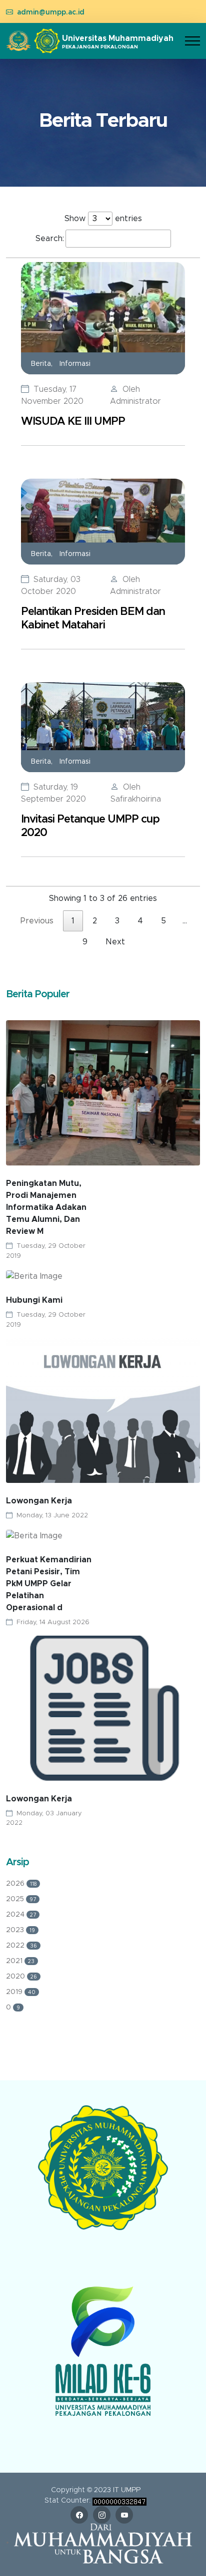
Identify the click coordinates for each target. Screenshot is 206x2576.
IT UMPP (127, 2490)
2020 (21, 1977)
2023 (20, 1930)
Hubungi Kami (34, 1300)
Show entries (103, 219)
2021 (20, 1961)
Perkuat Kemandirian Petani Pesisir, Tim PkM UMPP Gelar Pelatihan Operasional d (49, 1584)
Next (115, 942)
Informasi (75, 364)
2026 (21, 1884)
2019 (21, 1992)
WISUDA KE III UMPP (73, 422)
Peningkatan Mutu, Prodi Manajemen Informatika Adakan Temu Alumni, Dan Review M (46, 1207)
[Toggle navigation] (192, 41)
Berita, (43, 364)
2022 (21, 1946)
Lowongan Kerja (39, 1501)
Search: (50, 239)
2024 (21, 1915)
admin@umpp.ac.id (51, 12)
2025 (21, 1899)
